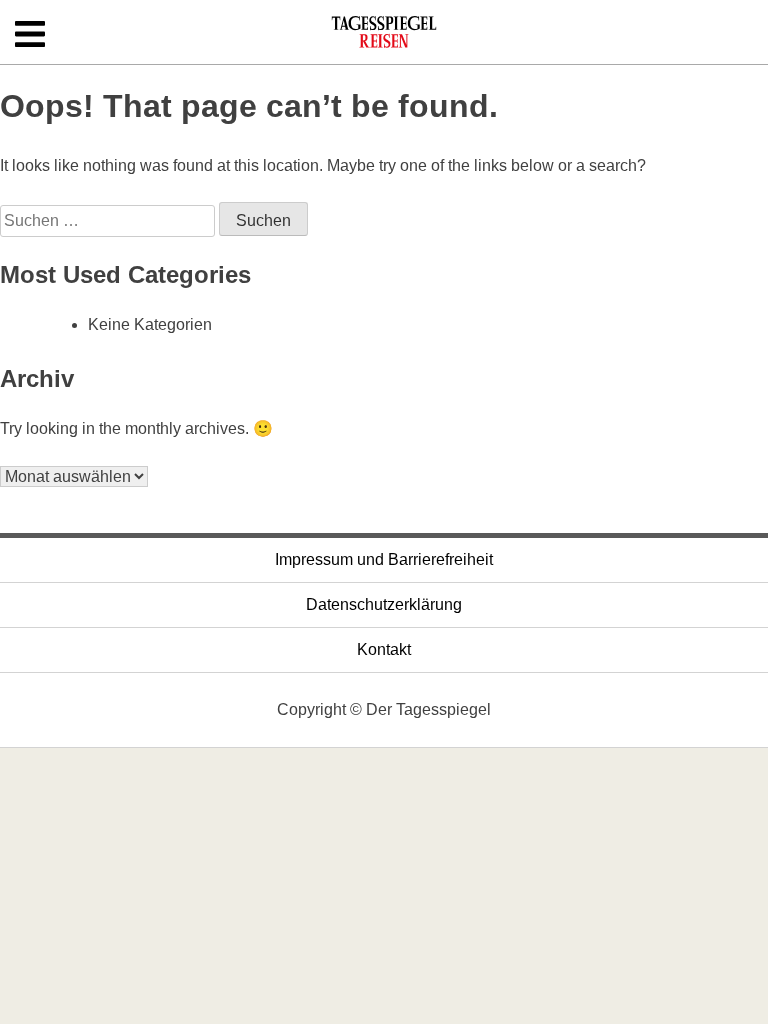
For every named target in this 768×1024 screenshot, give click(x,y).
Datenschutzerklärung (384, 604)
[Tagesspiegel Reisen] (384, 38)
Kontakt (384, 649)
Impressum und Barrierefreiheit (384, 559)
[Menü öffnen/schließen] (30, 35)
